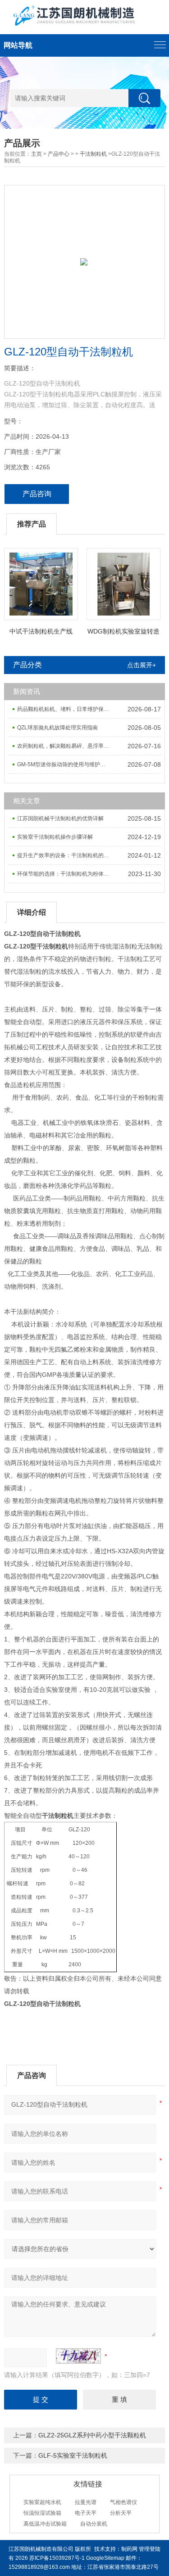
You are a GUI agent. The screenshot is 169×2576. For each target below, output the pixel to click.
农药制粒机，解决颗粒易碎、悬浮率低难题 (65, 746)
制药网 (129, 2549)
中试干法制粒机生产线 (41, 631)
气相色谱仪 (123, 2502)
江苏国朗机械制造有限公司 (41, 2549)
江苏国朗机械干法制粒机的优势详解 (60, 818)
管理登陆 (150, 2549)
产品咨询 (37, 494)
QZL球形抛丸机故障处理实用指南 (57, 728)
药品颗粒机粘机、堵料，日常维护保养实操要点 (65, 709)
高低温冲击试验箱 (45, 2524)
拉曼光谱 (86, 2502)
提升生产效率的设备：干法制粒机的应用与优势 (65, 855)
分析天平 (121, 2513)
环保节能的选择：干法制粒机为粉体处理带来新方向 (65, 874)
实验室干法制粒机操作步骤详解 (55, 837)
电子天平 (86, 2513)
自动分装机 (94, 2524)
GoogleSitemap (105, 2558)
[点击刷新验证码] (78, 2356)
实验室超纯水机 (42, 2502)
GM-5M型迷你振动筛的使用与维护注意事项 (65, 764)
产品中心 (59, 154)
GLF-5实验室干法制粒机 (73, 2455)
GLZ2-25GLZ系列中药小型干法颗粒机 (92, 2435)
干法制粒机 (93, 154)
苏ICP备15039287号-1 (57, 2558)
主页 (37, 154)
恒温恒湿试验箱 (42, 2513)
